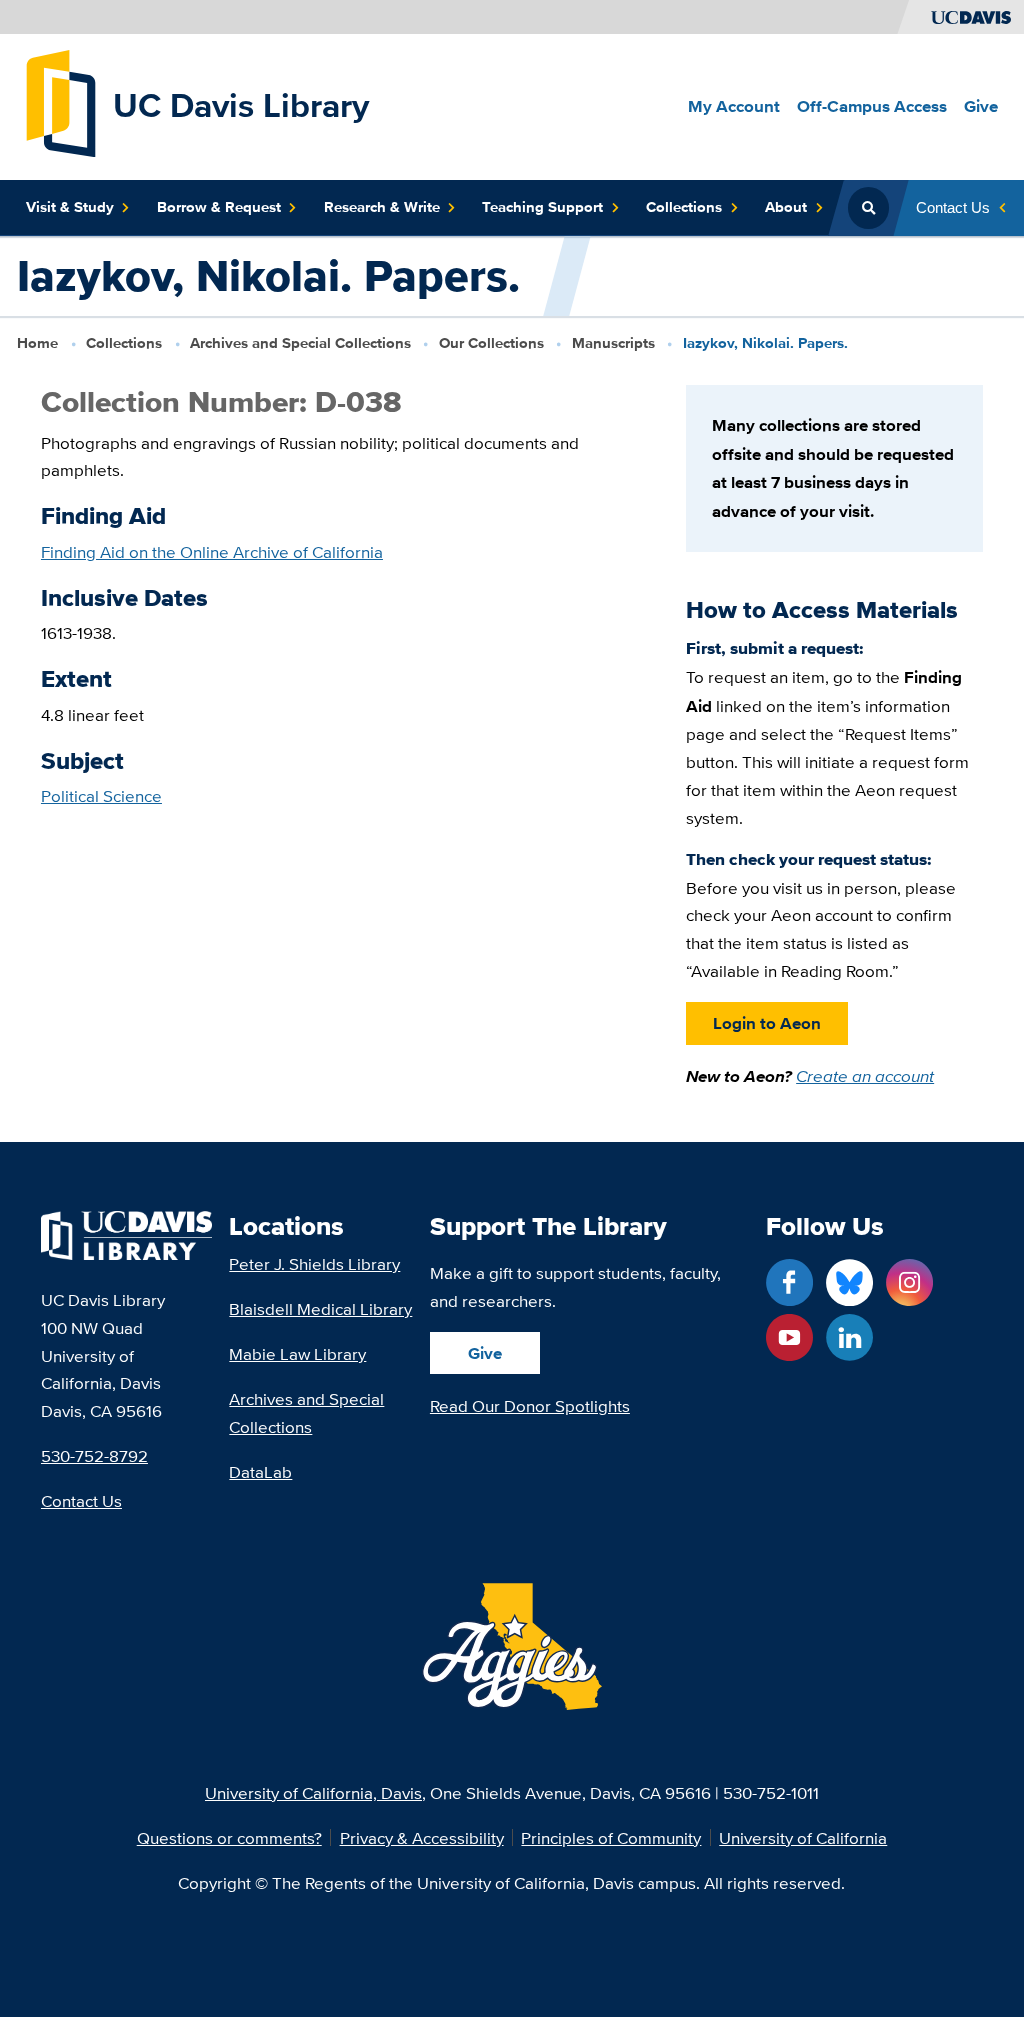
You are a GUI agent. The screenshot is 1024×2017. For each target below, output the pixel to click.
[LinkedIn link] (849, 1337)
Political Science (101, 795)
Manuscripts (613, 343)
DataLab (260, 1471)
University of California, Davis (313, 1792)
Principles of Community (611, 1837)
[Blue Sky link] (849, 1282)
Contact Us (81, 1500)
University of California (803, 1837)
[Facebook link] (789, 1282)
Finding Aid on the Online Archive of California (212, 551)
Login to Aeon (767, 1023)
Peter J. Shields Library (314, 1263)
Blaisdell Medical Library (320, 1308)
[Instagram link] (909, 1282)
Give (485, 1353)
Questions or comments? (229, 1837)
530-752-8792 (94, 1455)
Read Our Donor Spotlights (530, 1405)
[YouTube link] (789, 1337)
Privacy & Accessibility (422, 1837)
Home (37, 343)
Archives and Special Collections (300, 343)
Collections (124, 343)
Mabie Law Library (297, 1353)
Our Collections (491, 343)
